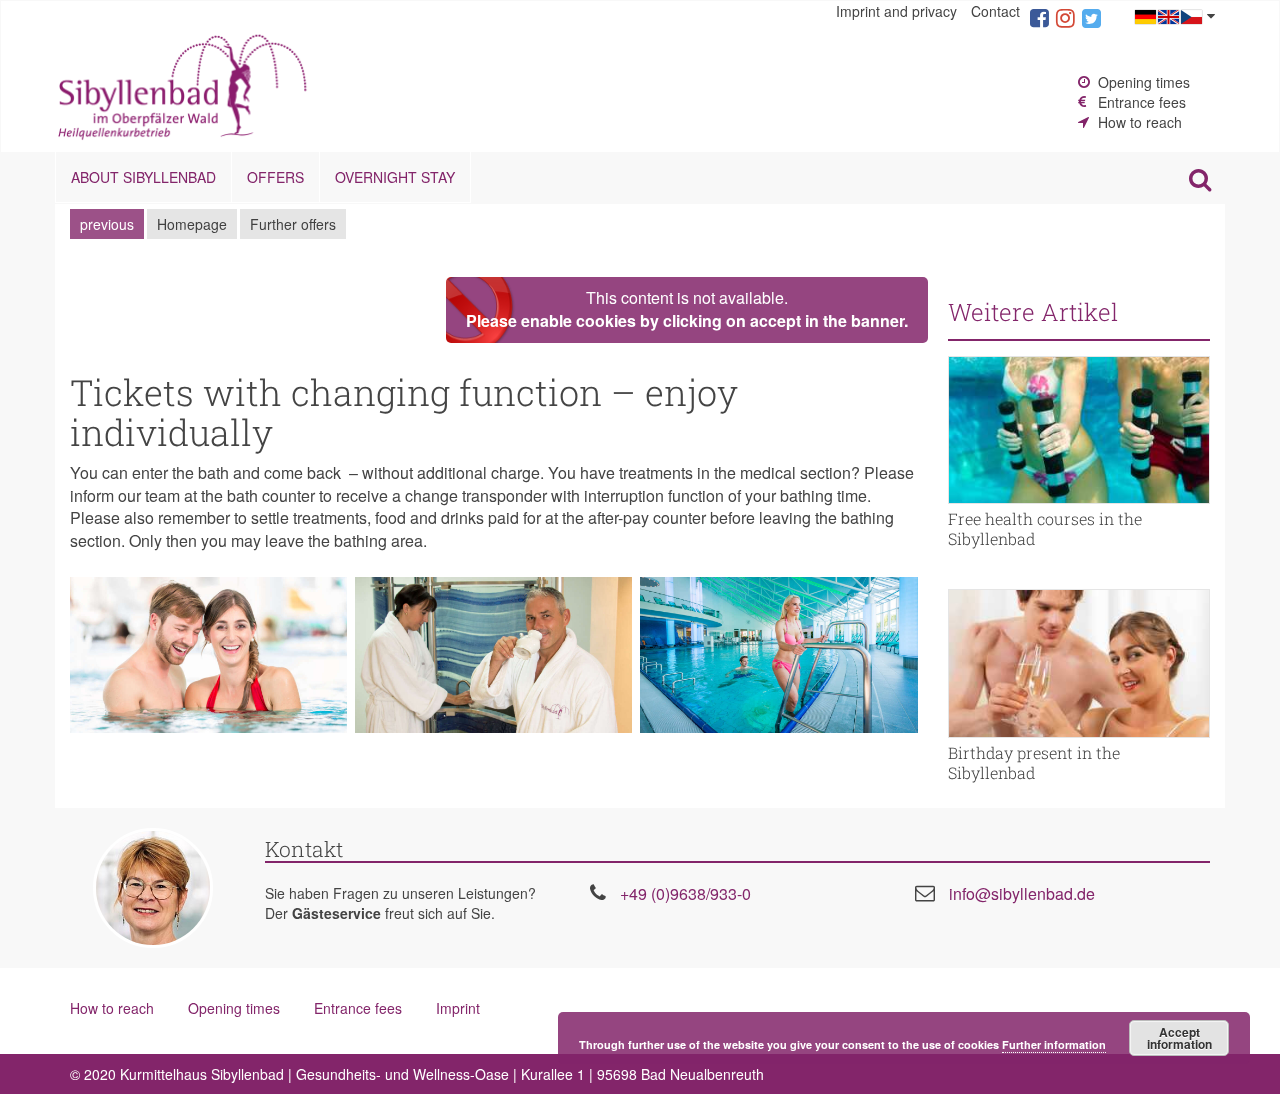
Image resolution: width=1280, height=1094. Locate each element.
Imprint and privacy (896, 11)
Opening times (1144, 82)
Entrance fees (1142, 102)
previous (107, 224)
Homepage (192, 224)
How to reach (1140, 122)
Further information (1054, 1044)
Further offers (293, 224)
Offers (275, 177)
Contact (995, 11)
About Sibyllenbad (143, 177)
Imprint (458, 1008)
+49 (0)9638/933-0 (685, 893)
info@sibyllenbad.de (1022, 893)
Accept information (1179, 1038)
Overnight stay (395, 177)
